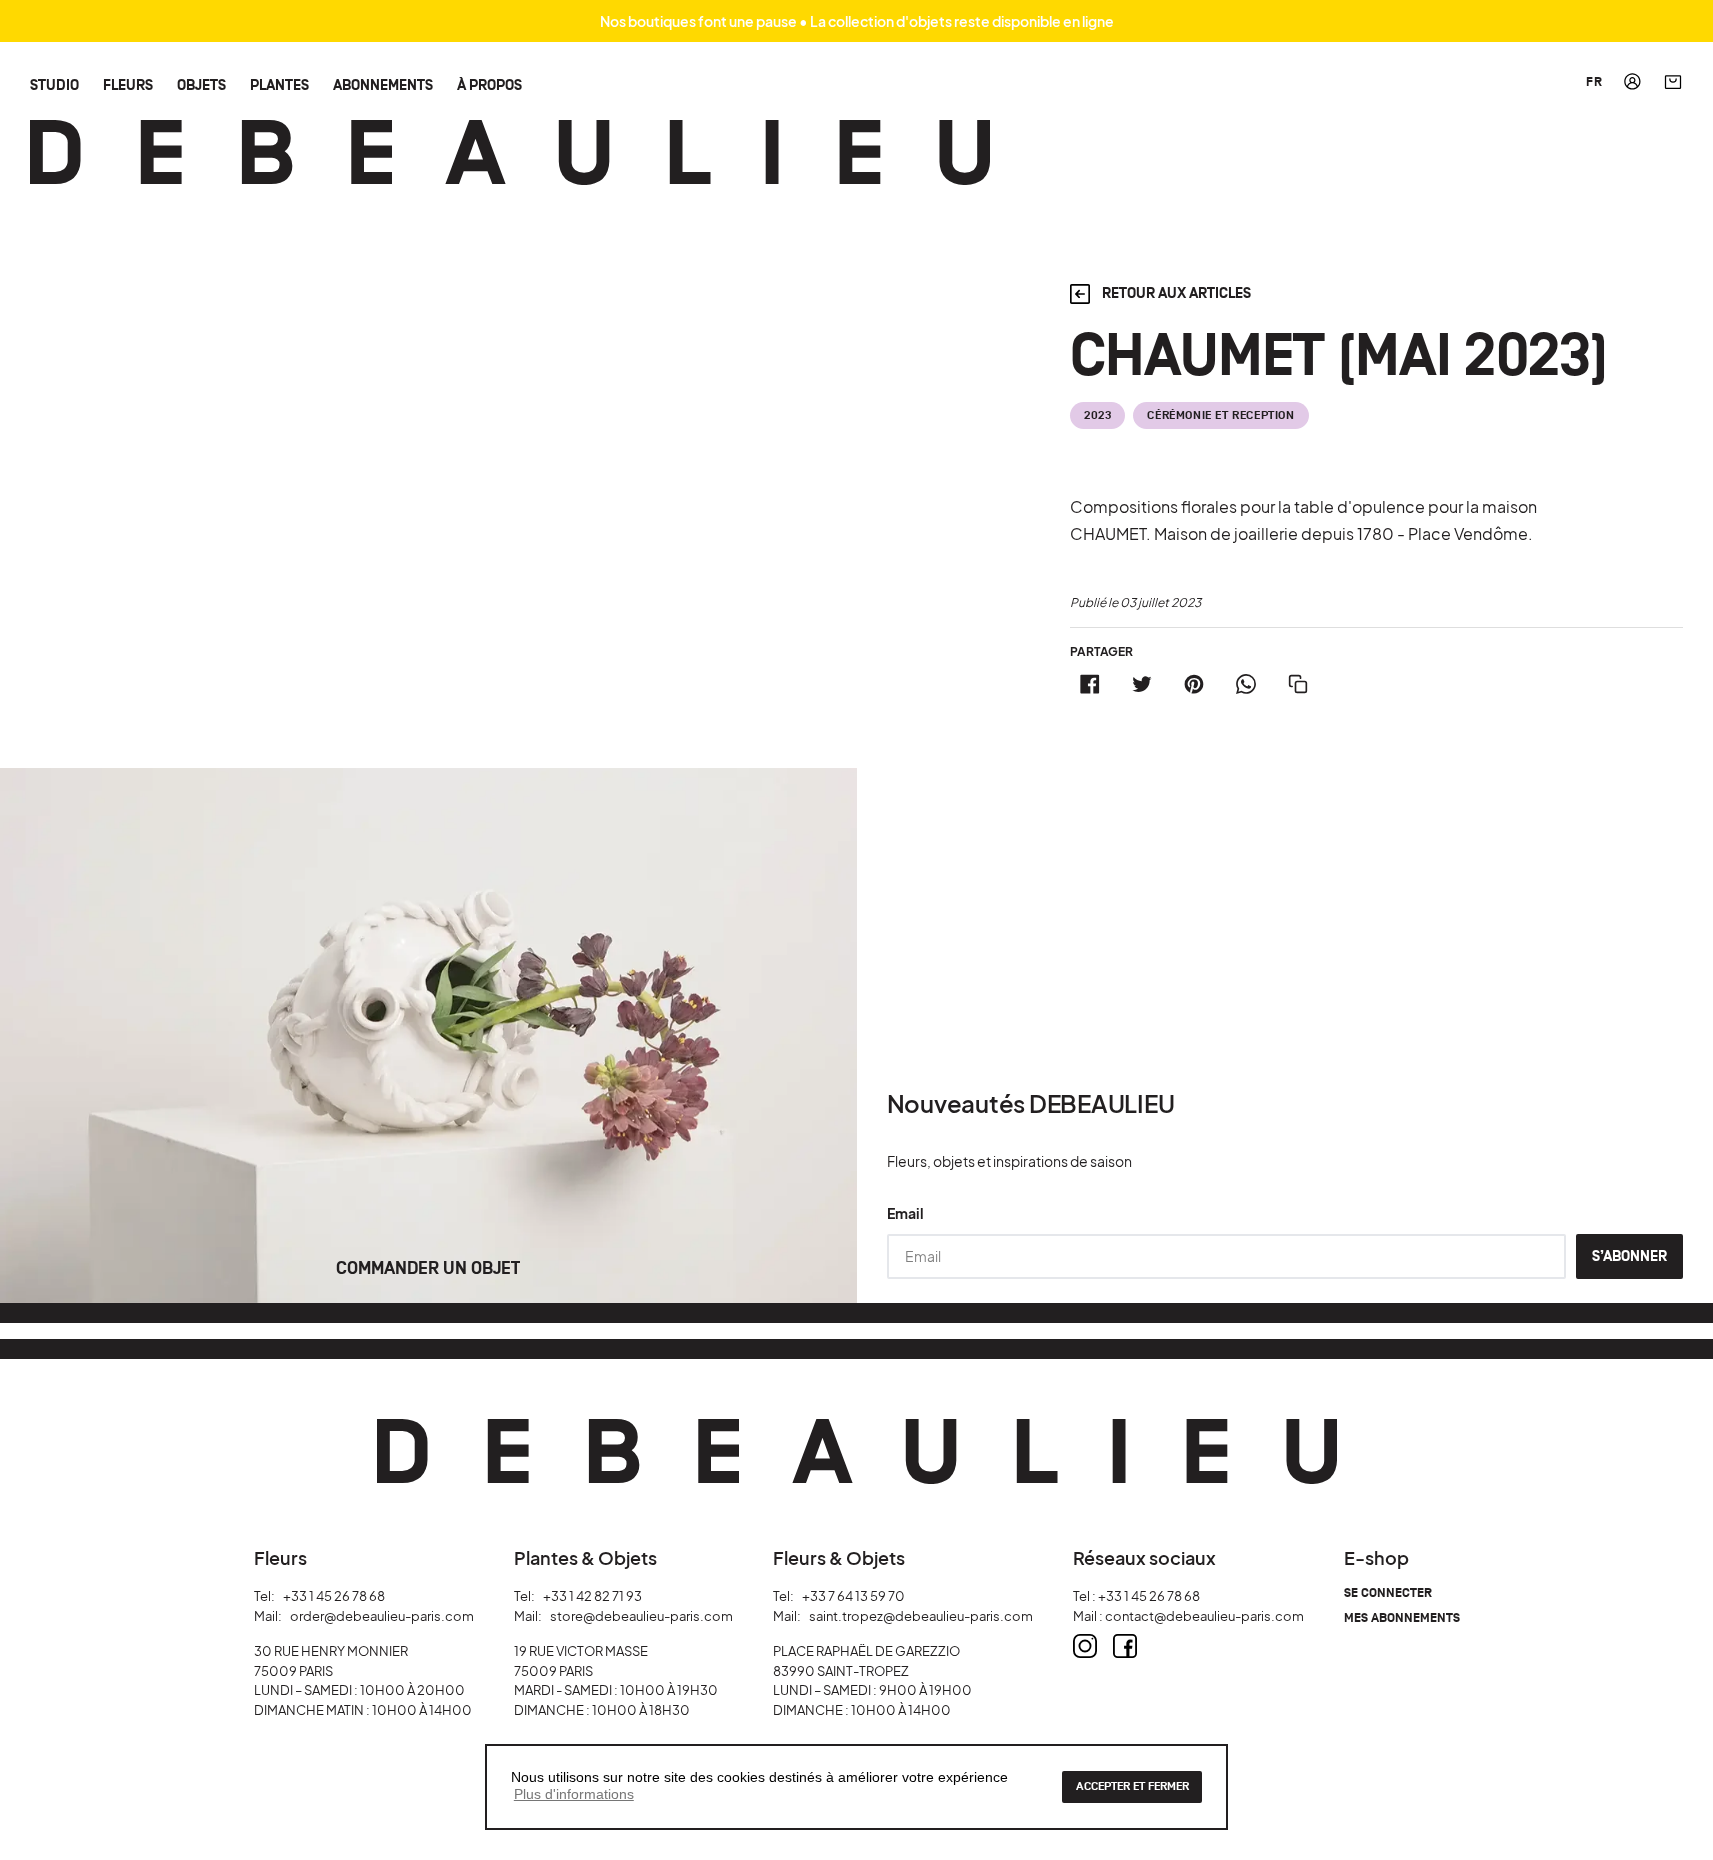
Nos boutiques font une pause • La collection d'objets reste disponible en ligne (857, 21)
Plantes (279, 84)
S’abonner (1629, 1256)
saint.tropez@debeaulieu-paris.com (921, 1616)
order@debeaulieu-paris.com (382, 1616)
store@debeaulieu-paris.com (641, 1616)
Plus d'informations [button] (574, 1794)
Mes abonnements (1402, 1618)
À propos (489, 84)
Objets (201, 84)
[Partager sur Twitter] (1142, 684)
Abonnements (383, 84)
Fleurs (128, 84)
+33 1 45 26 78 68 (334, 1596)
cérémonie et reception (1220, 415)
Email (905, 1213)
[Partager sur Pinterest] (1194, 684)
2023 (1097, 415)
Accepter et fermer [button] (1132, 1786)
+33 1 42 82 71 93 (592, 1596)
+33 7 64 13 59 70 (853, 1596)
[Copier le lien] (1298, 684)
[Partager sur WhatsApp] (1246, 684)
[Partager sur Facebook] (1090, 684)
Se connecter (1388, 1593)
